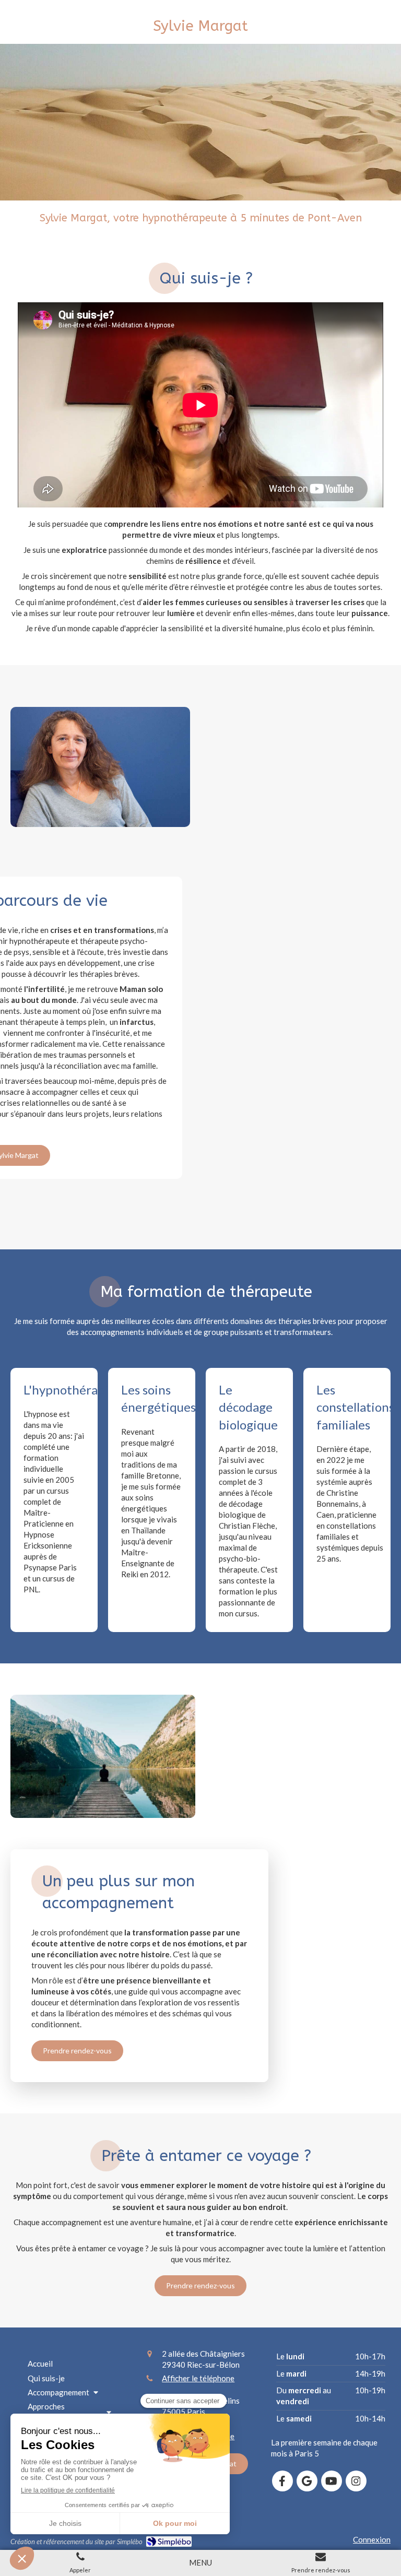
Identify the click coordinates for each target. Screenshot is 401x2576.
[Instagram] (356, 2481)
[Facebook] (282, 2481)
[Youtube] (332, 2481)
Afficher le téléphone (198, 2378)
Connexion (372, 2539)
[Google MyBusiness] (307, 2481)
